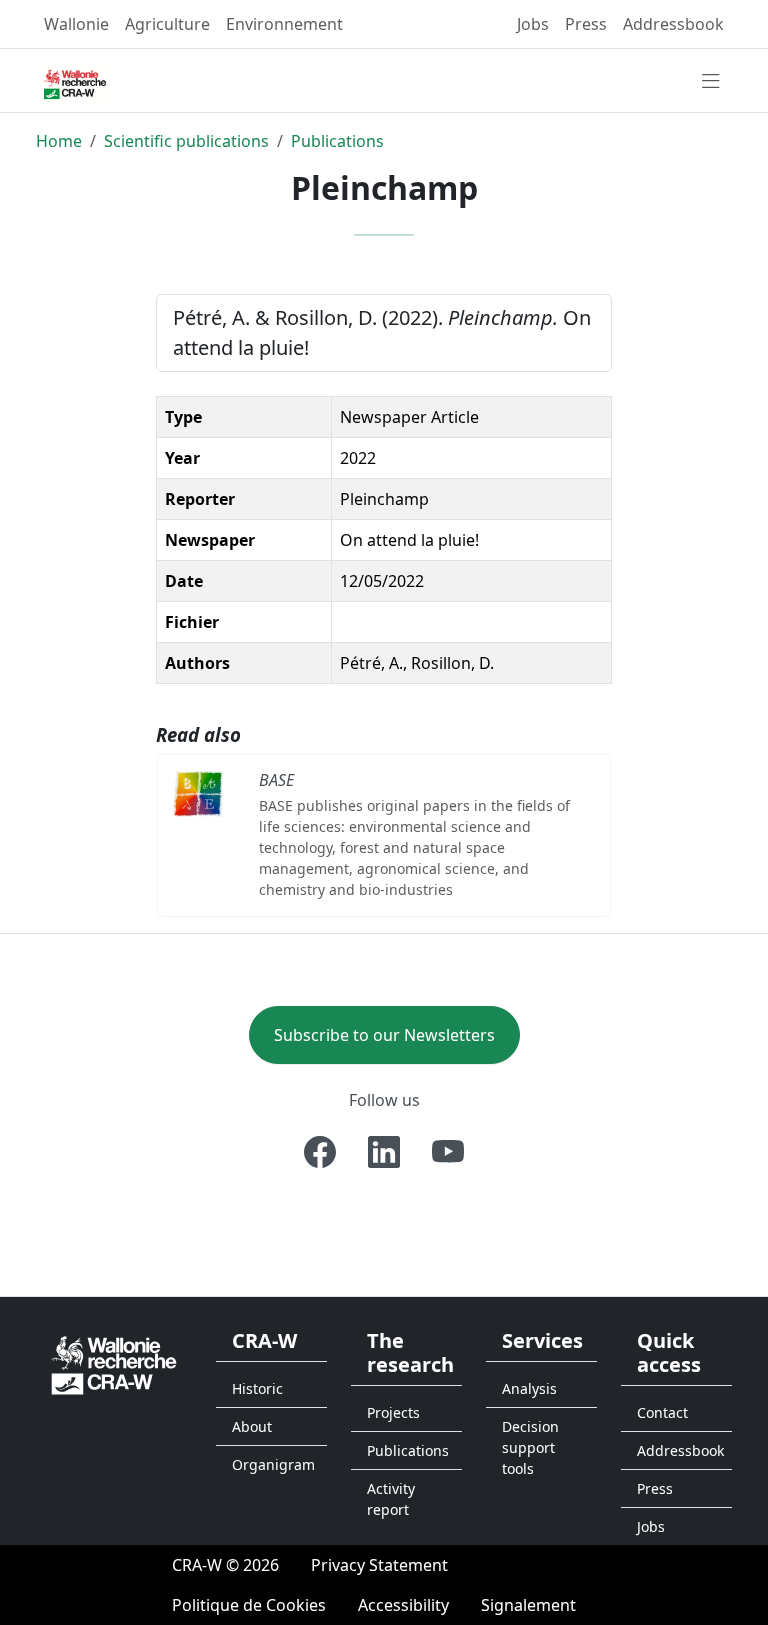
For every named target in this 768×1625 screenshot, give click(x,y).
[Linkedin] (384, 1152)
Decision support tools (530, 1447)
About (252, 1426)
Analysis (529, 1388)
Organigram (273, 1464)
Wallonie (76, 24)
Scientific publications (186, 141)
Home (59, 141)
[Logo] (114, 1363)
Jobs (533, 24)
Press (586, 24)
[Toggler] (711, 82)
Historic (257, 1388)
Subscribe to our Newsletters (384, 1035)
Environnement (284, 24)
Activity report (391, 1499)
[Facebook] (320, 1152)
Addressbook (673, 24)
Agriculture (167, 24)
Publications (337, 141)
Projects (393, 1412)
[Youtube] (448, 1152)
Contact (662, 1412)
